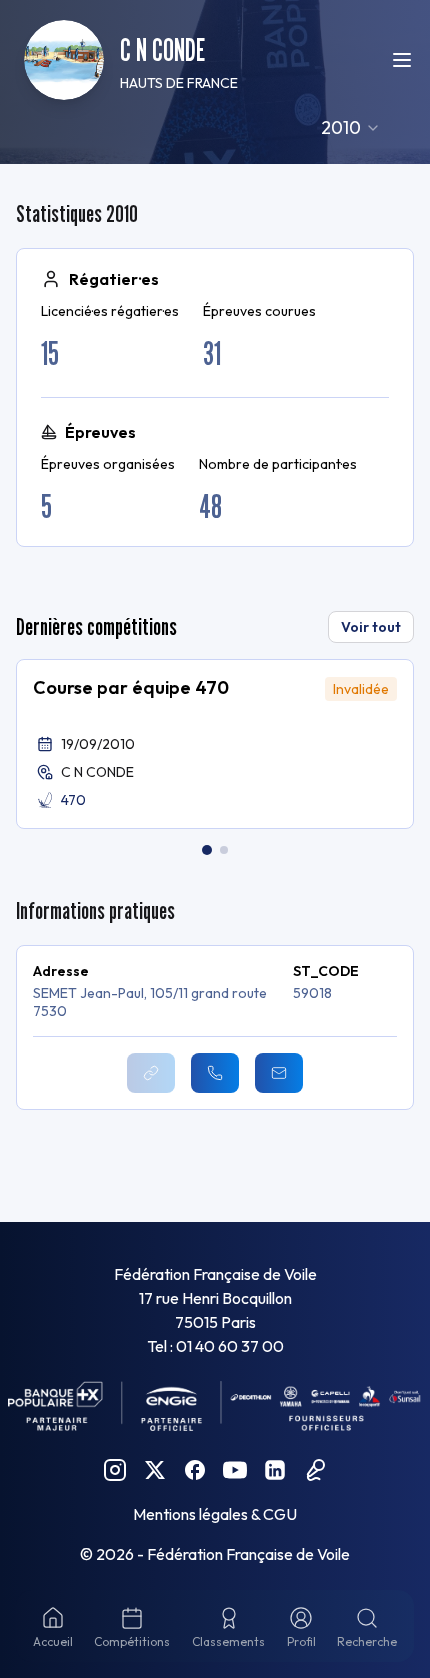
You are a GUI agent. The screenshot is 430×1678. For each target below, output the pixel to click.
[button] (215, 744)
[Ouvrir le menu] (402, 60)
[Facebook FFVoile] (195, 1470)
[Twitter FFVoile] (155, 1470)
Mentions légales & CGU (215, 1514)
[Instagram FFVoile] (115, 1470)
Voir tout (371, 627)
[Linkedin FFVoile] (275, 1470)
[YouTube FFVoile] (235, 1470)
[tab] (207, 850)
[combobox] (351, 128)
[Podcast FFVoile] (315, 1470)
